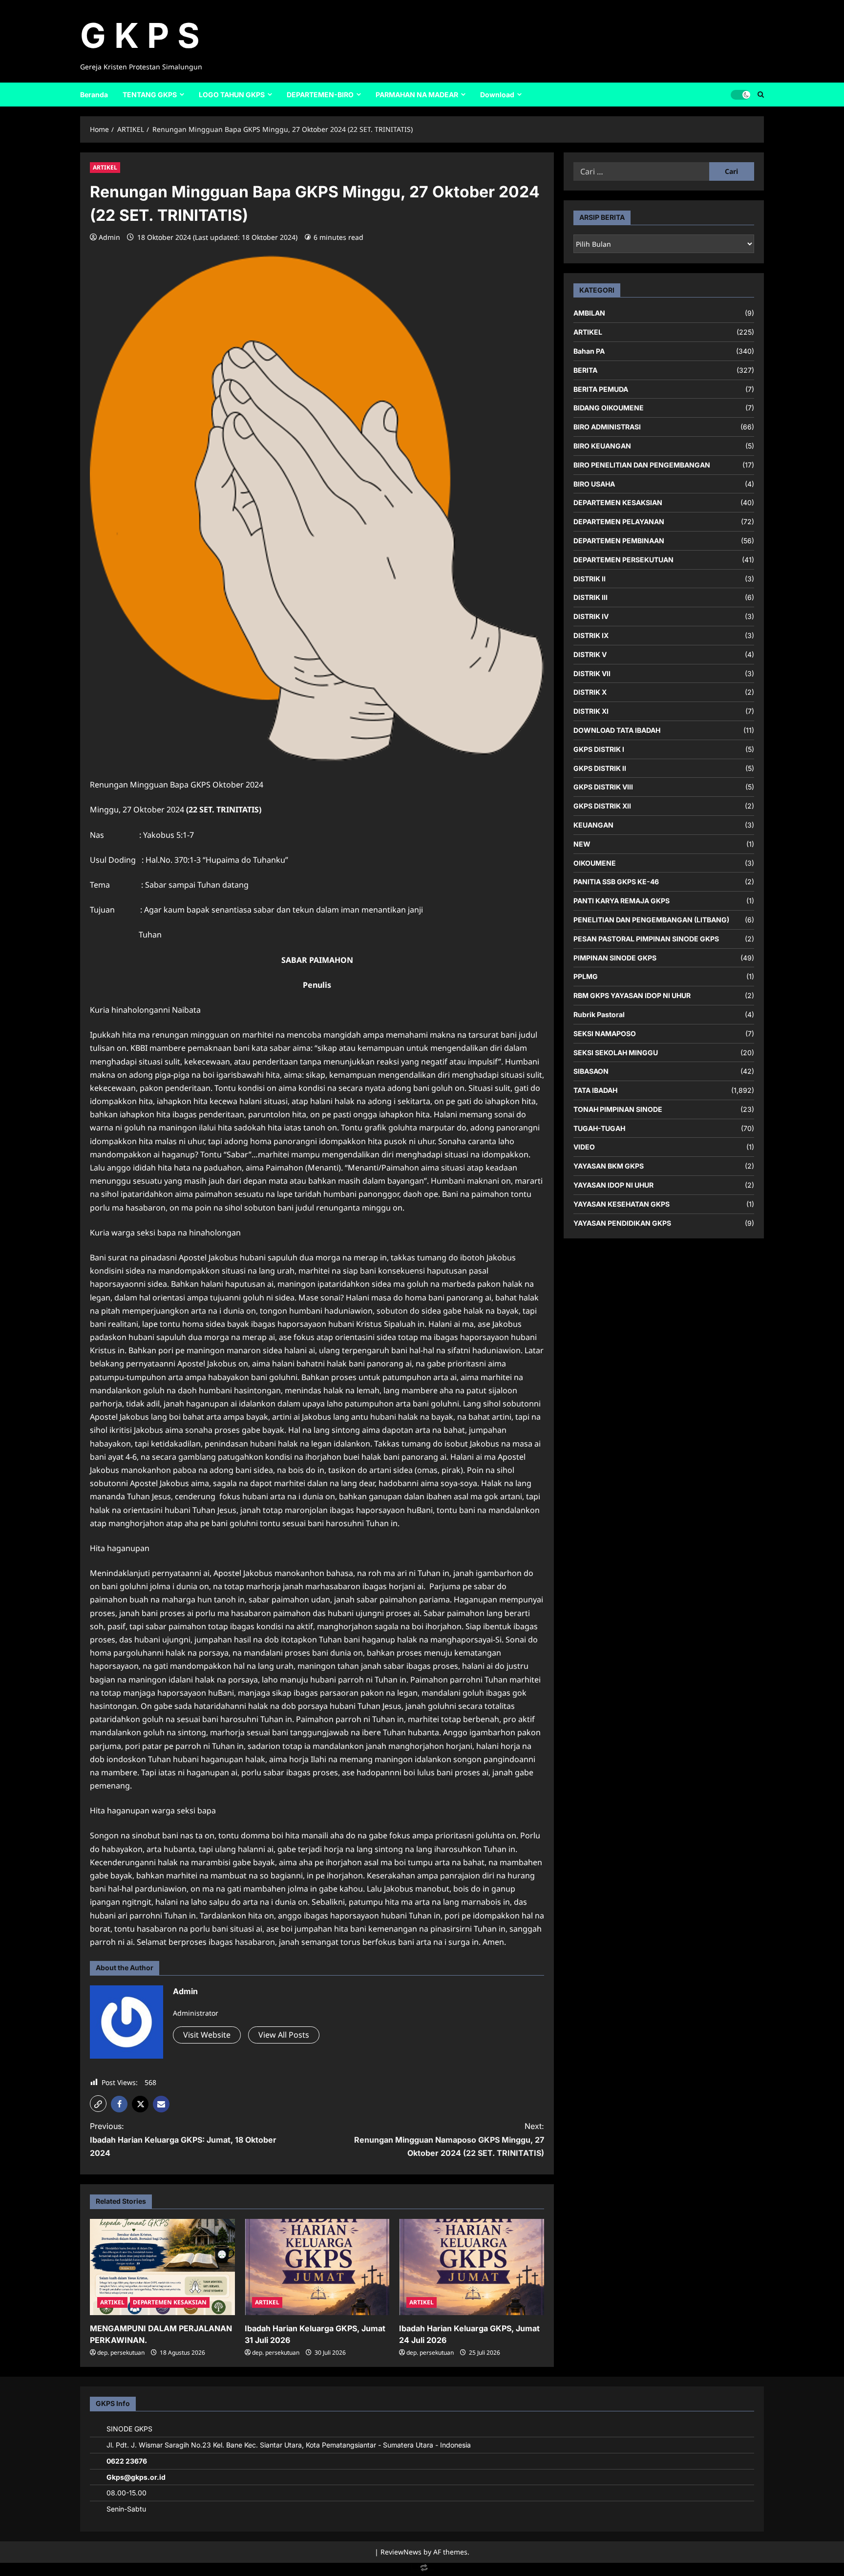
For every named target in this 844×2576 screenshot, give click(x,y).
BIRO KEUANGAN (602, 446)
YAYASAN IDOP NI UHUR (613, 1185)
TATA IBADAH (595, 1090)
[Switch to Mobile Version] (422, 2570)
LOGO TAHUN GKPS (232, 95)
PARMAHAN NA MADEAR (417, 95)
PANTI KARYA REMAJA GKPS (622, 901)
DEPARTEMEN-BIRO (320, 95)
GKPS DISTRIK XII (602, 806)
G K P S (140, 35)
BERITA (585, 370)
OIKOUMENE (595, 862)
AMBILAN (589, 313)
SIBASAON (591, 1071)
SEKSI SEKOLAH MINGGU (616, 1052)
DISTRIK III (591, 597)
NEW (582, 844)
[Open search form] (761, 94)
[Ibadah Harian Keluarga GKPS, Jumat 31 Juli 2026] (317, 2267)
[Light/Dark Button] (740, 94)
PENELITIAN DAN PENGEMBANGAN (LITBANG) (651, 920)
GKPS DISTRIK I (599, 749)
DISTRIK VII (592, 673)
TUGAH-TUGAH (599, 1128)
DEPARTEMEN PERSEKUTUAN (623, 560)
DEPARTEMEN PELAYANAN (619, 522)
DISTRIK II (590, 578)
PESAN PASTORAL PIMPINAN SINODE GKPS (646, 938)
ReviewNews (401, 2552)
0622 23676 (127, 2461)
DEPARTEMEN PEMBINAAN (619, 541)
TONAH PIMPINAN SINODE (618, 1109)
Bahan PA (589, 351)
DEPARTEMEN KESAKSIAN (170, 2302)
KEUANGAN (593, 825)
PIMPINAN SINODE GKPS (615, 957)
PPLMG (586, 976)
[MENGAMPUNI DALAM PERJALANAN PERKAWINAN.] (162, 2267)
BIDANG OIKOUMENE (609, 408)
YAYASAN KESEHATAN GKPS (622, 1204)
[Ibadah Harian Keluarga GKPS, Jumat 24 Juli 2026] (472, 2267)
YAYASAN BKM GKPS (609, 1166)
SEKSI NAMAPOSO (605, 1033)
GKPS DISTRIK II (600, 768)
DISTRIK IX (591, 635)
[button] (98, 2104)
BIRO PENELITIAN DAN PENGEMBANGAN (642, 465)
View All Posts (284, 2035)
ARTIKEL (105, 167)
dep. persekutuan (121, 2352)
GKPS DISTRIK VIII (603, 787)
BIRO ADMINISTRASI (607, 427)
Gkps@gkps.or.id (136, 2477)
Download (497, 95)
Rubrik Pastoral (599, 1014)
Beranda (94, 95)
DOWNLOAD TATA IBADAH (617, 730)
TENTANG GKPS (150, 95)
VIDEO (584, 1147)
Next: (449, 2139)
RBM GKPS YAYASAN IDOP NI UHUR (632, 995)
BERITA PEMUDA (601, 389)
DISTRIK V (590, 654)
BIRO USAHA (594, 483)
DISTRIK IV (591, 616)
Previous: (183, 2139)
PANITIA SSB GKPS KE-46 (616, 882)
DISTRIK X (590, 692)
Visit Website (207, 2035)
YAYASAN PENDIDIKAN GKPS (622, 1223)
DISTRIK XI (591, 711)
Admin (109, 237)
